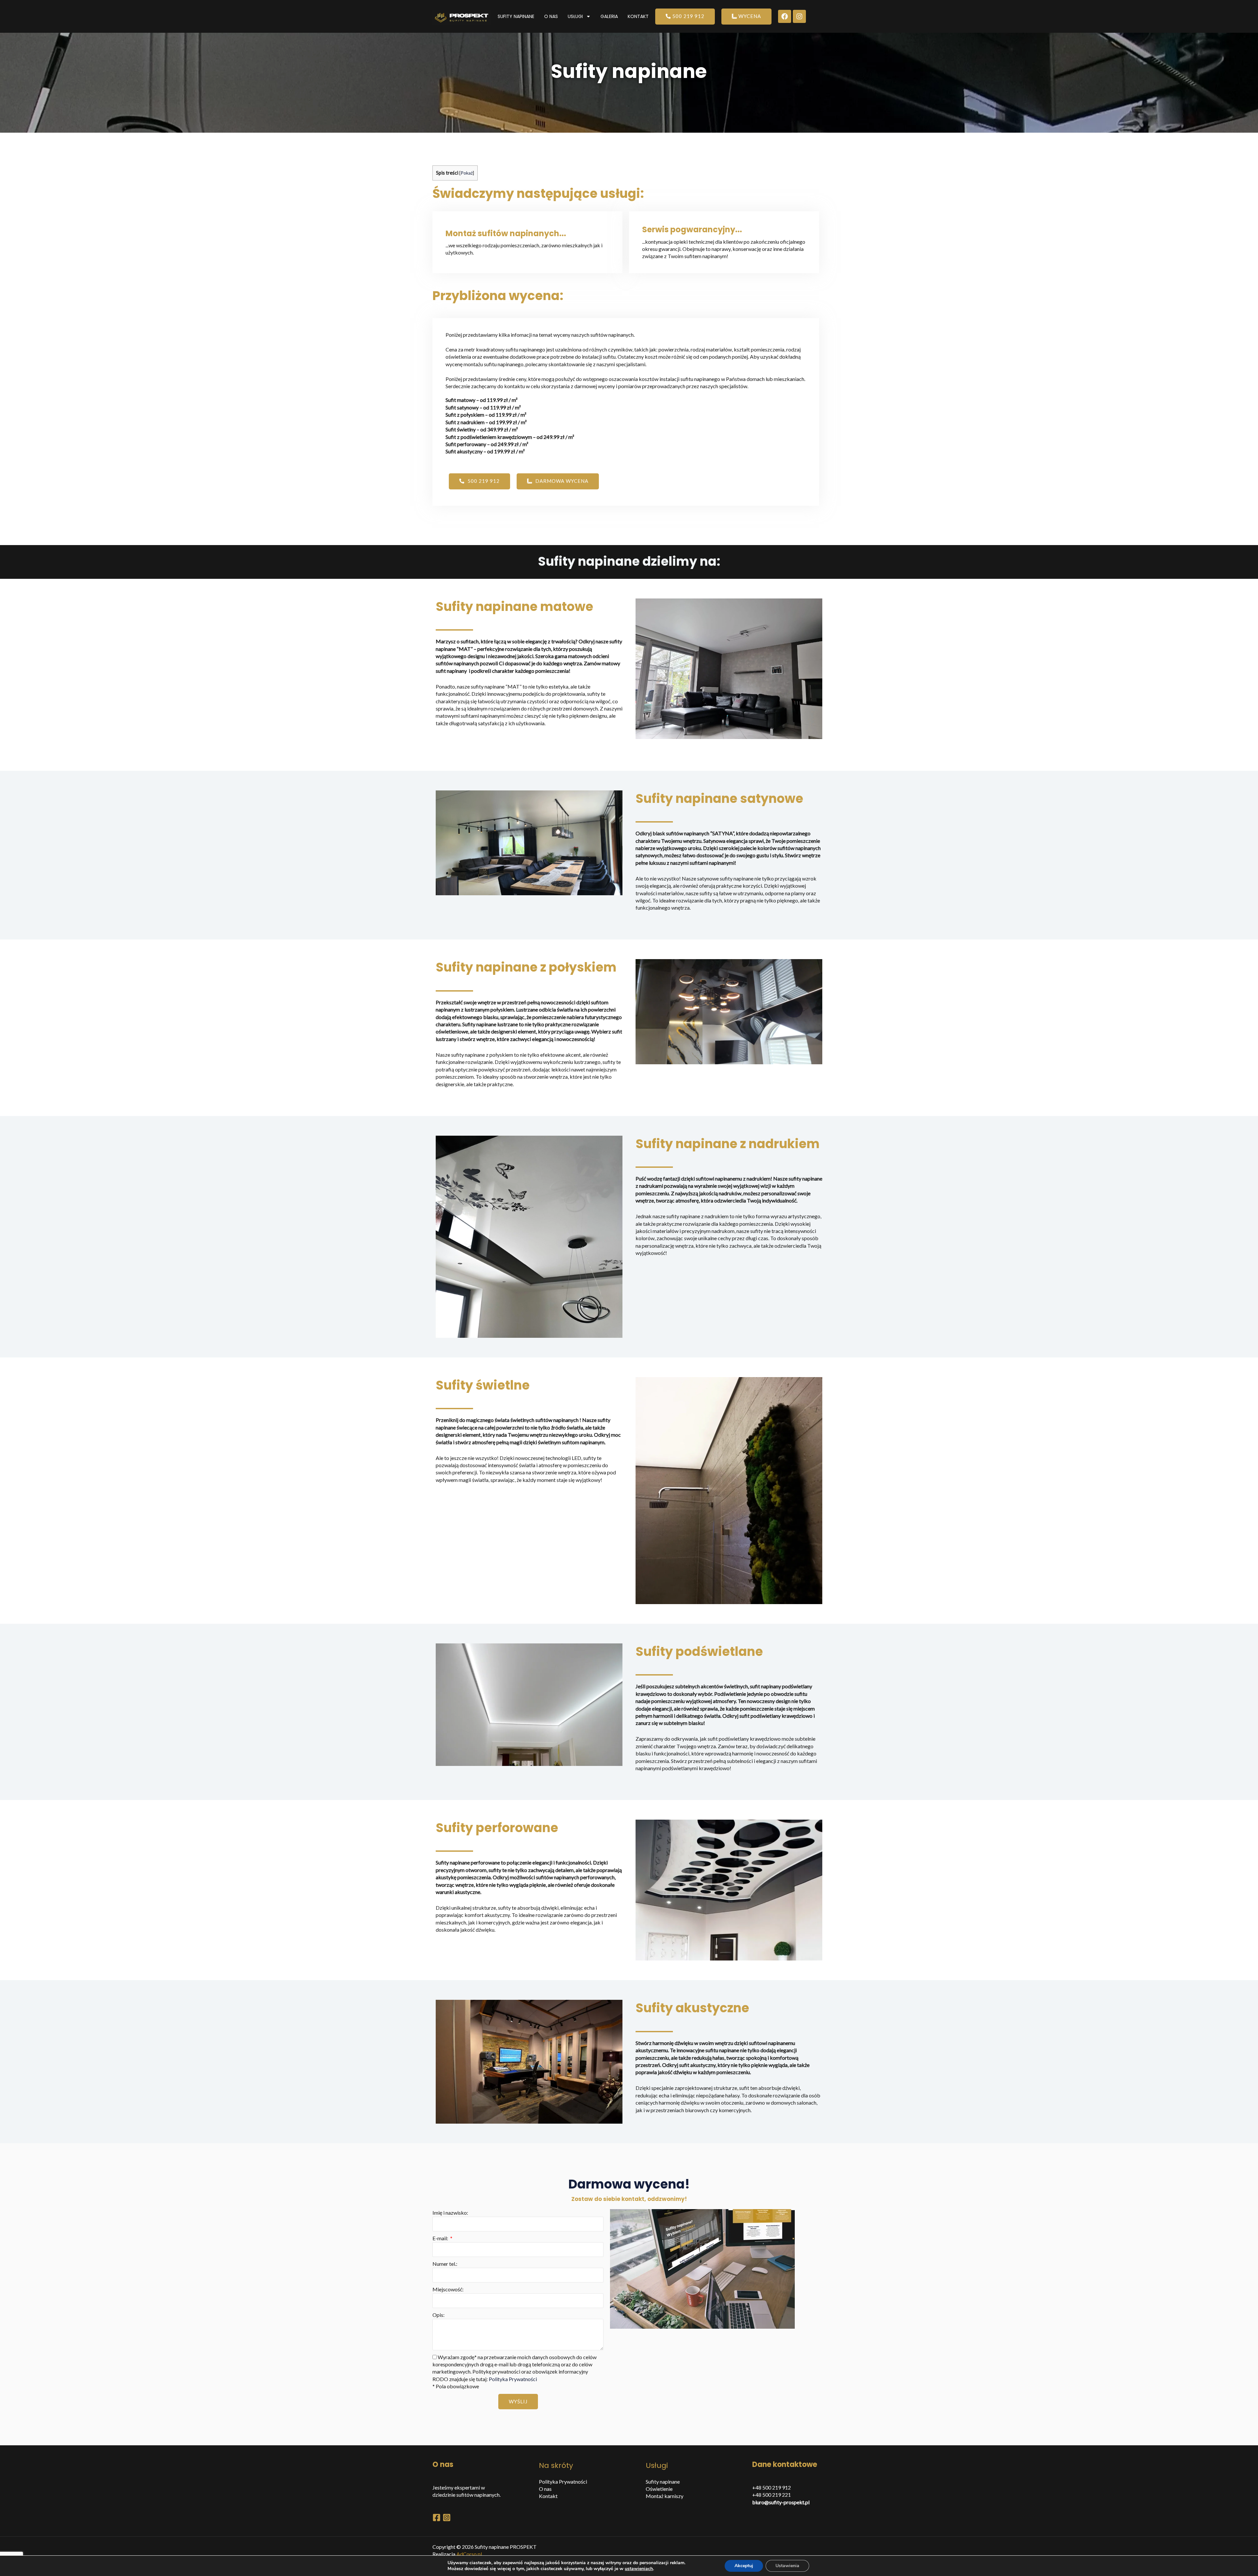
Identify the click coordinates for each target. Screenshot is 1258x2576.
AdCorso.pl (469, 2554)
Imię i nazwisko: (450, 2213)
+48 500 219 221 (772, 2495)
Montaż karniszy (665, 2496)
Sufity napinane (516, 16)
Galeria (609, 16)
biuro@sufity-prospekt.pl (781, 2502)
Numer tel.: (445, 2264)
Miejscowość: (448, 2289)
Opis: (438, 2315)
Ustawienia (787, 2566)
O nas (551, 16)
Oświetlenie (659, 2489)
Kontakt (638, 16)
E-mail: (441, 2238)
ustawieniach (639, 2569)
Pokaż (467, 173)
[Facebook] (437, 2518)
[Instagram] (447, 2518)
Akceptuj (744, 2566)
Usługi (575, 16)
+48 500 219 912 (772, 2487)
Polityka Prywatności (513, 2379)
